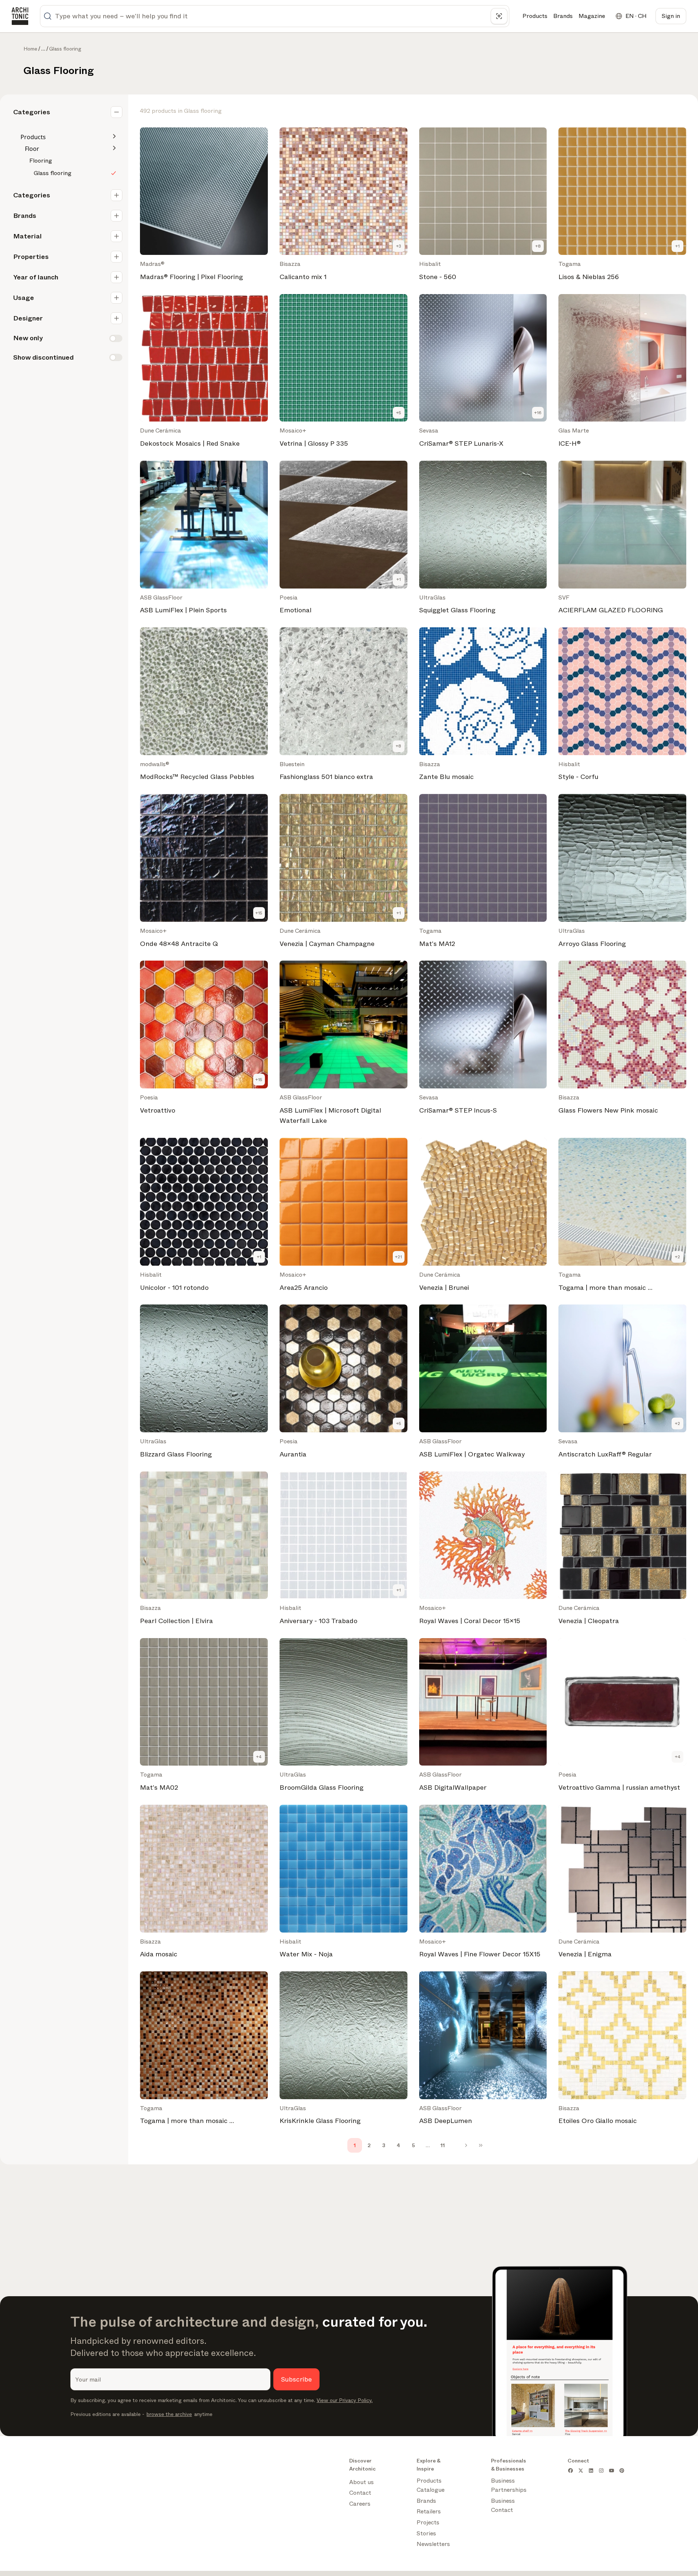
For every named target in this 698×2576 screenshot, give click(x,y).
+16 (538, 413)
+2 (677, 1257)
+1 (677, 246)
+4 (259, 1757)
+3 (399, 246)
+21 (398, 1257)
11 (443, 2145)
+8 (538, 246)
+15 (259, 913)
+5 (399, 413)
